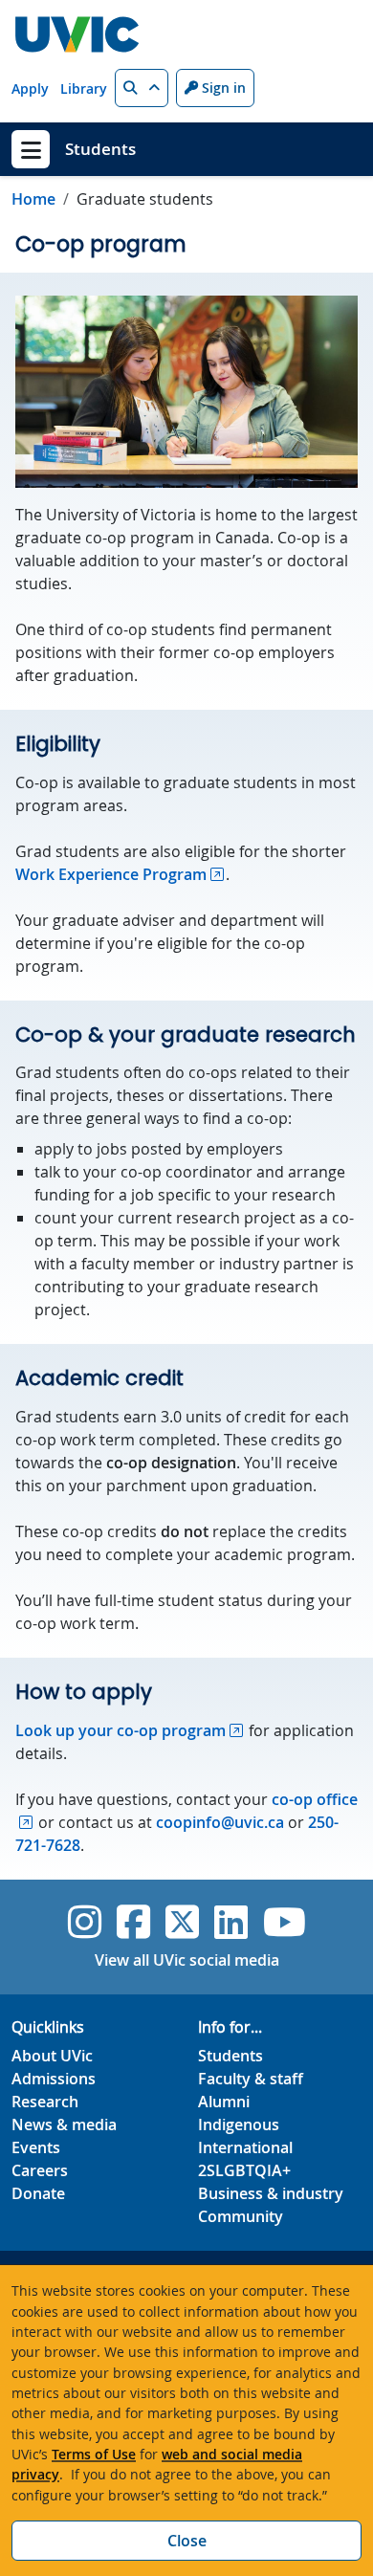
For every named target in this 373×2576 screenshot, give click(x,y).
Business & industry (271, 2193)
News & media (64, 2125)
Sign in (222, 88)
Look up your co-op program (121, 1730)
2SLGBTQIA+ (244, 2170)
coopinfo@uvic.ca (220, 1822)
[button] (142, 88)
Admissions (54, 2079)
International (245, 2147)
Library (84, 88)
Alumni (224, 2102)
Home (33, 199)
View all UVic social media (187, 1960)
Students (100, 149)
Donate (38, 2193)
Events (36, 2147)
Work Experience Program (111, 874)
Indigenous (239, 2125)
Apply (30, 88)
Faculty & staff (251, 2079)
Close (187, 2541)
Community (241, 2216)
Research (45, 2102)
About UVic (52, 2056)
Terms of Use (94, 2454)
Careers (40, 2170)
